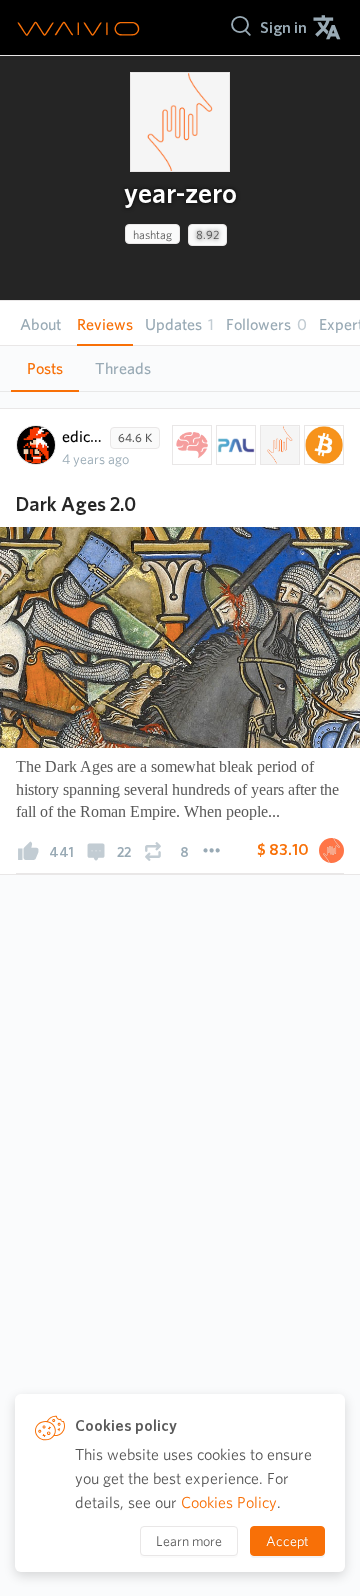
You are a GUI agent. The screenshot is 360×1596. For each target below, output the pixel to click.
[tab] (45, 369)
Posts (45, 368)
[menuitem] (283, 27)
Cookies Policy (229, 1502)
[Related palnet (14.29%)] (234, 445)
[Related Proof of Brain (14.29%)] (190, 445)
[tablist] (180, 368)
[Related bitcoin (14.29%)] (322, 445)
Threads (123, 368)
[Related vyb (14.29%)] (278, 445)
